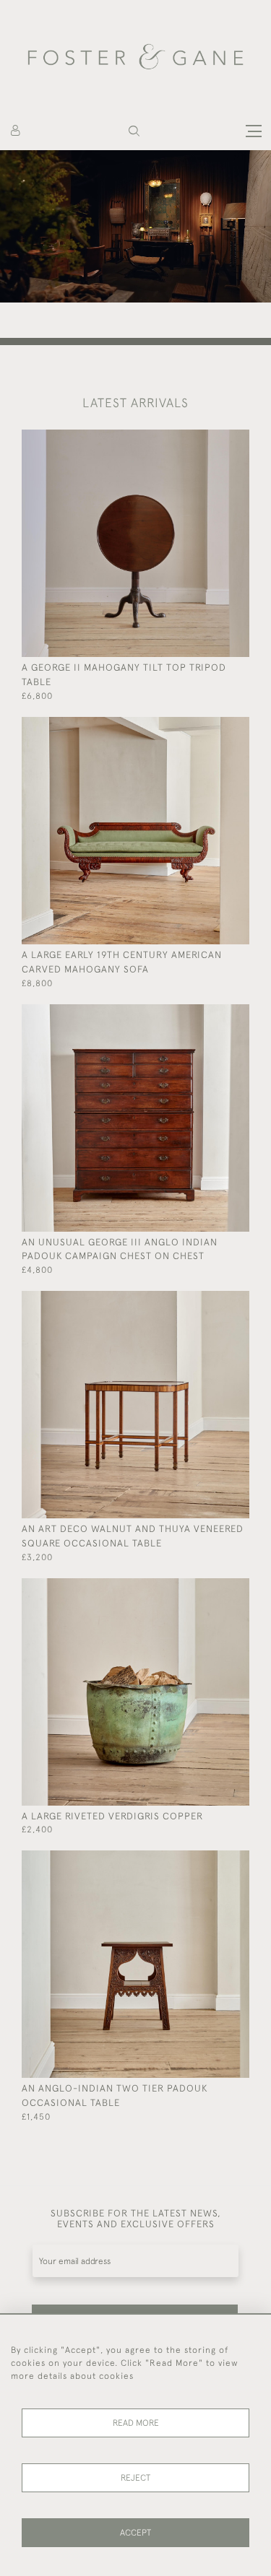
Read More (136, 2423)
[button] (134, 131)
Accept (135, 2533)
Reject (135, 2478)
